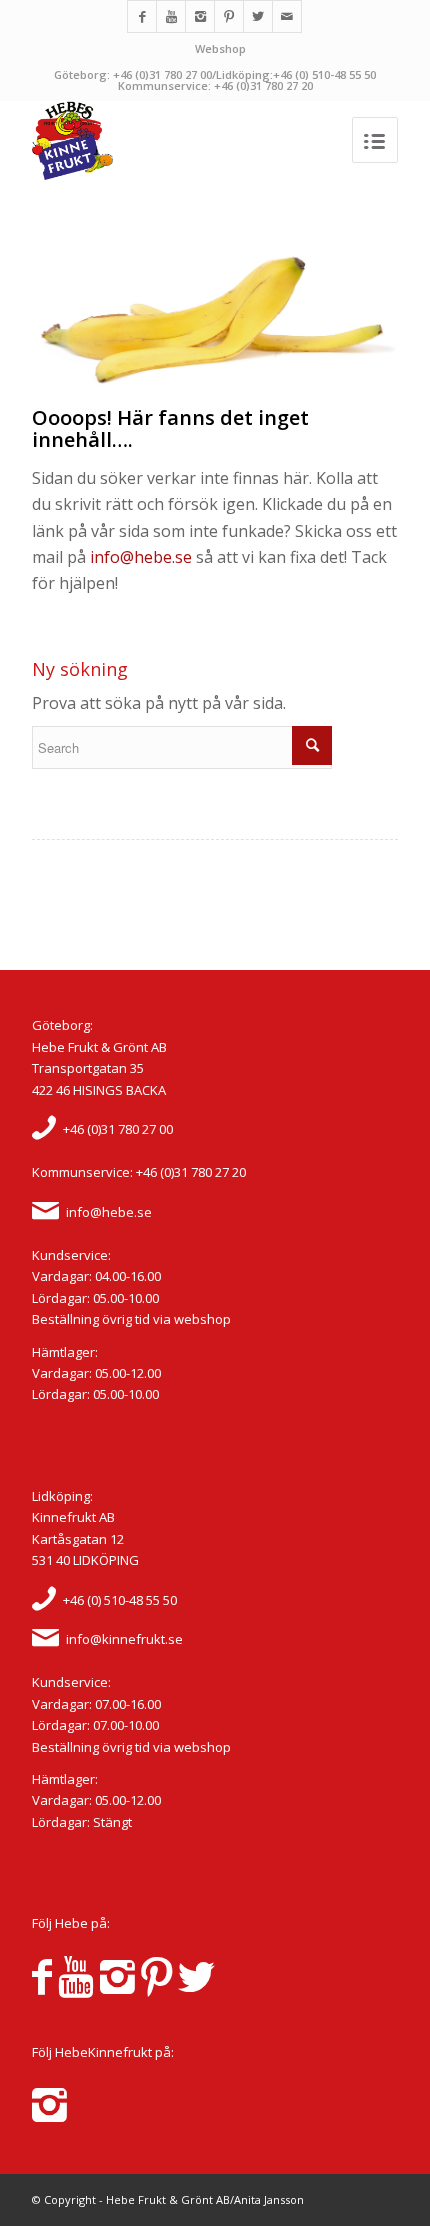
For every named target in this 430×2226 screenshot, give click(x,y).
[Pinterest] (229, 16)
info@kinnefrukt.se (124, 1639)
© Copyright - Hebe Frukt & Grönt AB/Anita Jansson (168, 2199)
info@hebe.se (141, 557)
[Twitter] (258, 16)
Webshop (220, 48)
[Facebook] (142, 16)
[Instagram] (200, 16)
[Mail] (287, 16)
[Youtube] (171, 16)
